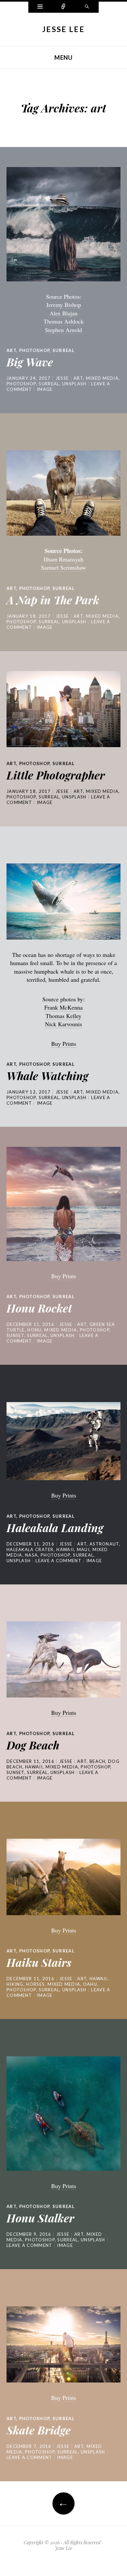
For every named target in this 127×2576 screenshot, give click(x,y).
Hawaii (65, 1549)
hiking (15, 1984)
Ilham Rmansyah (63, 559)
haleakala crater (30, 1549)
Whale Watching (47, 1076)
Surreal (63, 350)
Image (45, 389)
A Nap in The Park (53, 600)
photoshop (35, 350)
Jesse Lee (63, 29)
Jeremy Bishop (64, 305)
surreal (49, 384)
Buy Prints (64, 1044)
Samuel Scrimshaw (63, 567)
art (11, 350)
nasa (31, 1555)
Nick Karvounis (63, 1024)
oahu (90, 1984)
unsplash (74, 384)
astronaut (104, 1544)
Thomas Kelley (63, 1016)
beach (98, 1761)
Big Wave (30, 362)
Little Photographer (56, 775)
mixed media (102, 378)
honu (34, 1330)
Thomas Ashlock (64, 321)
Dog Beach (33, 1745)
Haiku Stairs (39, 1962)
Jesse (62, 378)
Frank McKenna (63, 1007)
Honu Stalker (40, 2218)
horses (35, 1984)
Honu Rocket (39, 1308)
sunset (15, 1335)
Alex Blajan (63, 313)
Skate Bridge (39, 2430)
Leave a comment (58, 1561)
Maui (83, 1549)
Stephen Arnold (63, 330)
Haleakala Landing (55, 1528)
